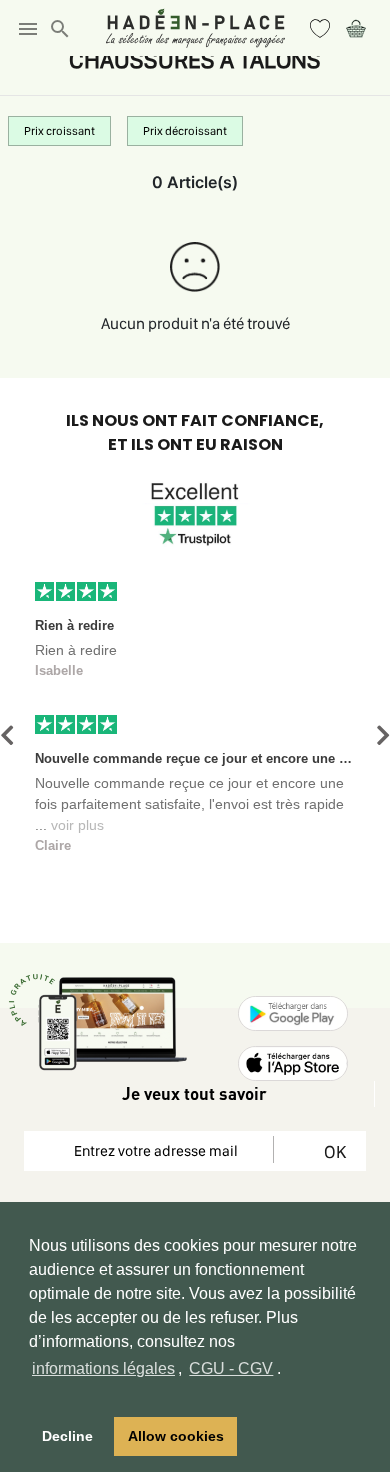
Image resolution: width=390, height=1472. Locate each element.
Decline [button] (67, 1436)
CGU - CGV (231, 1368)
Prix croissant (59, 131)
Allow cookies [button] (176, 1436)
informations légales (103, 1368)
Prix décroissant (185, 131)
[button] (7, 735)
